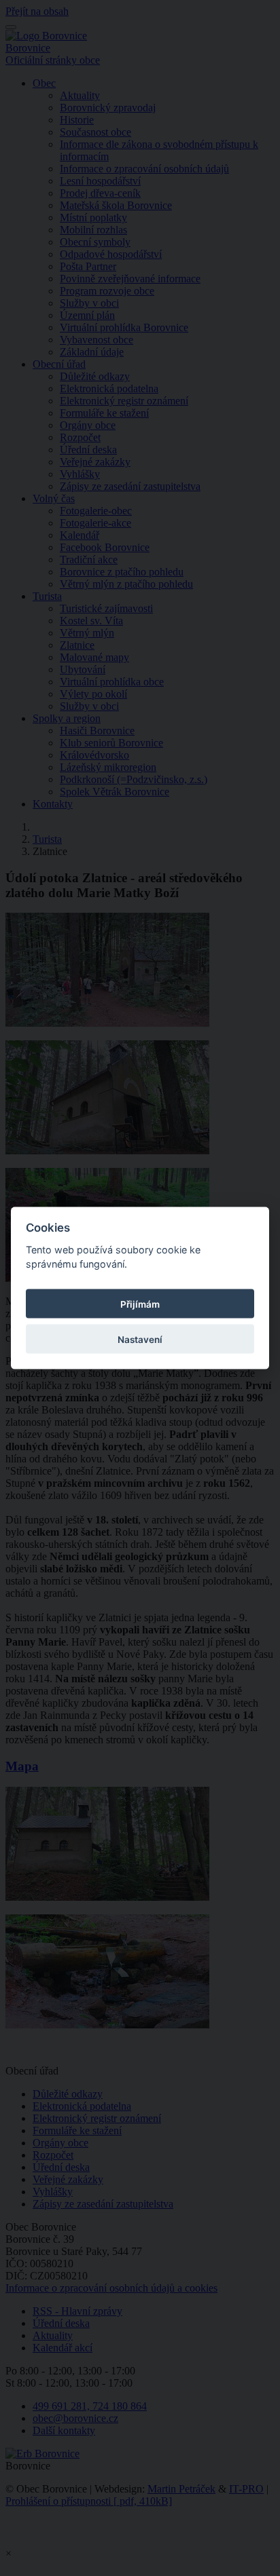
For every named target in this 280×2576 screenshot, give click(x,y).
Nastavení (140, 1339)
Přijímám (140, 1304)
